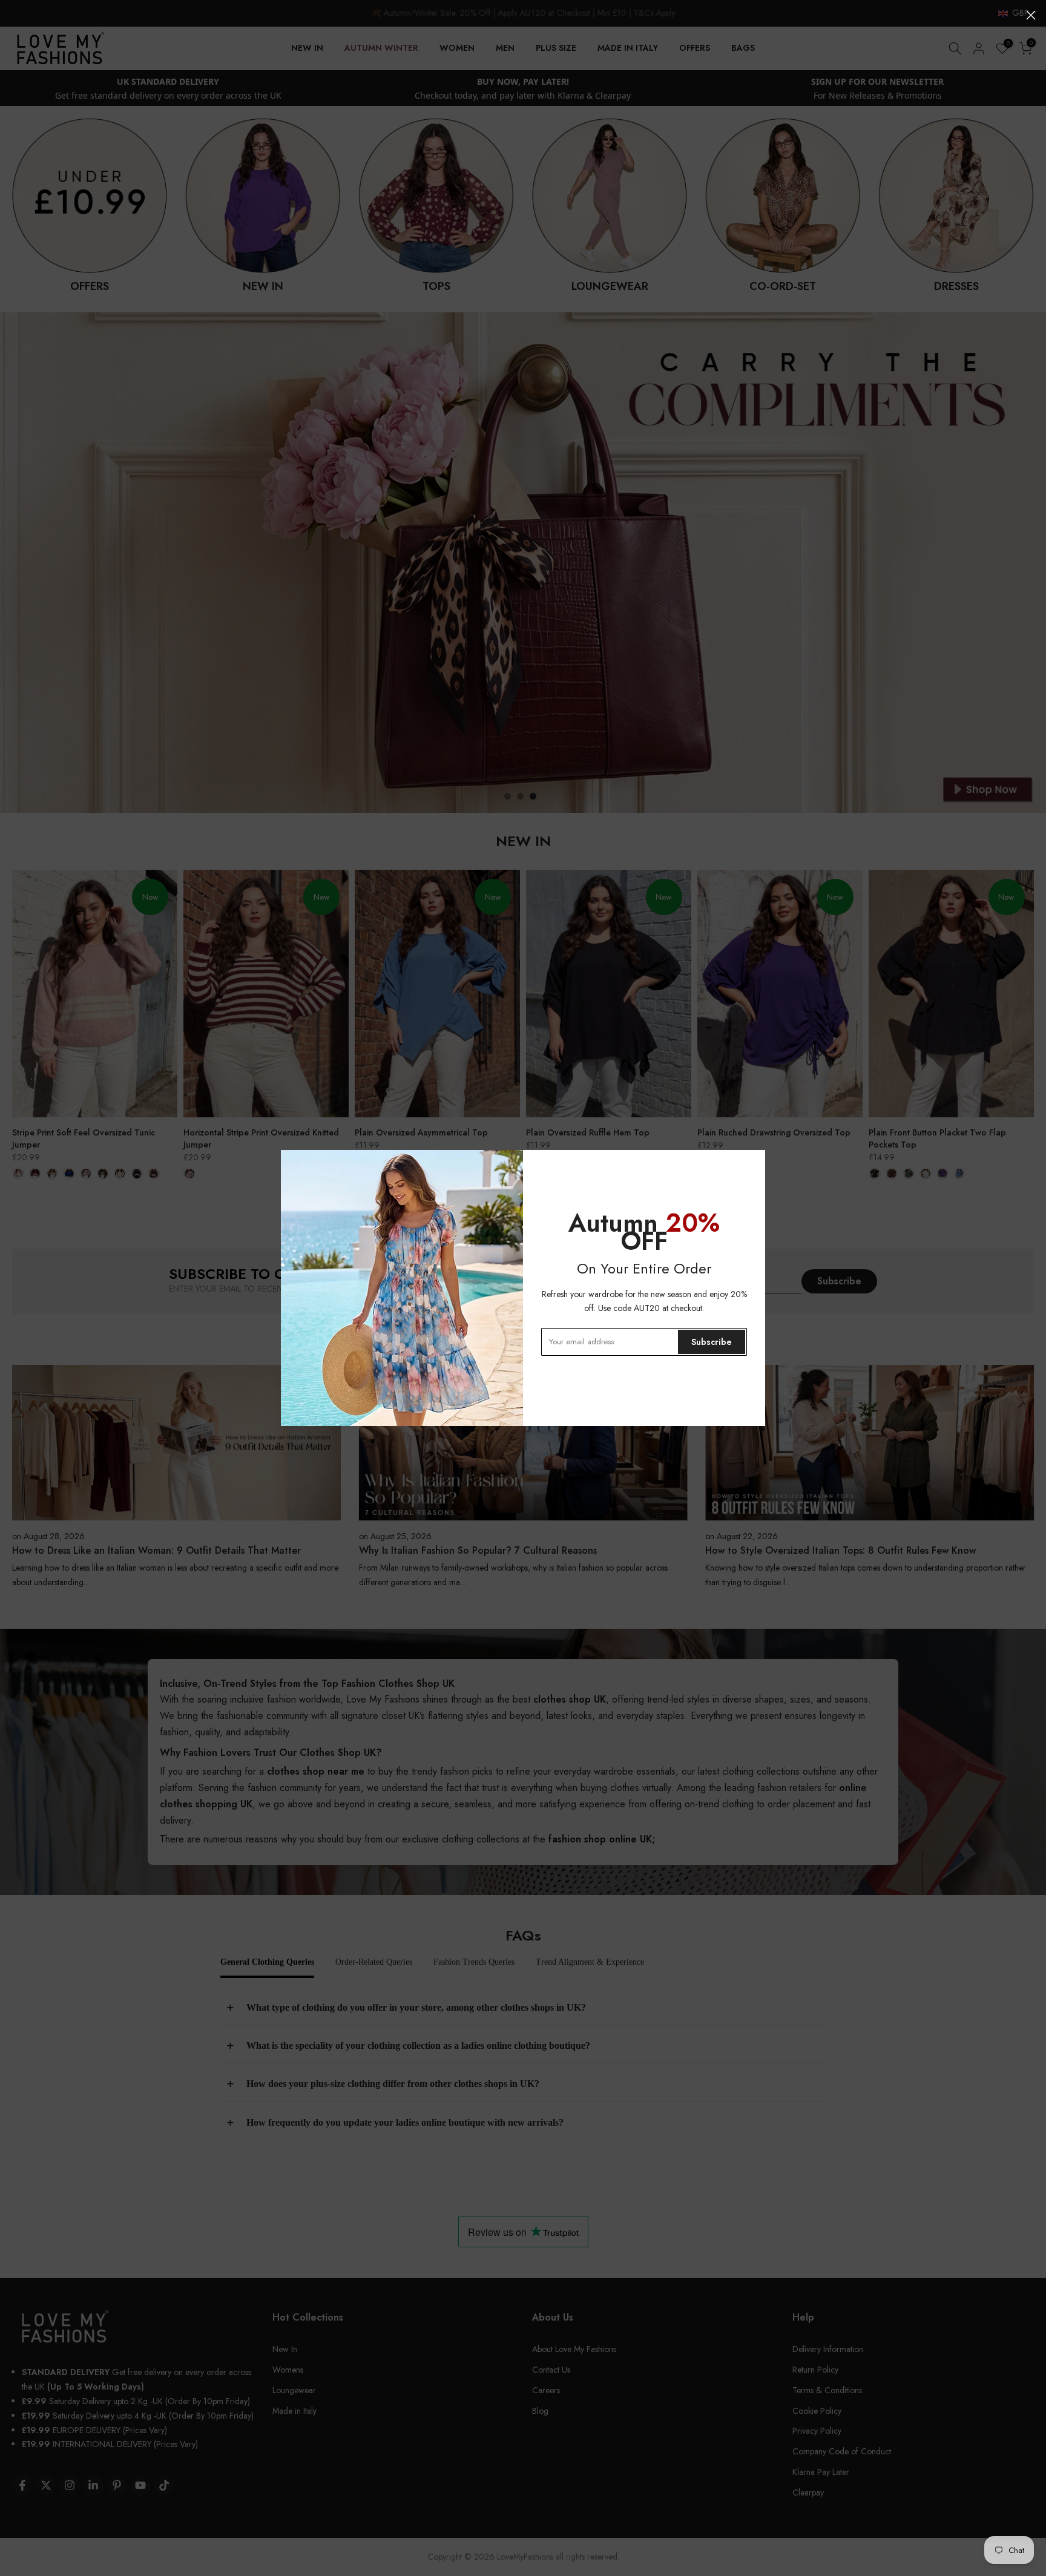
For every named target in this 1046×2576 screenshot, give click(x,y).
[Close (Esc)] (1031, 15)
